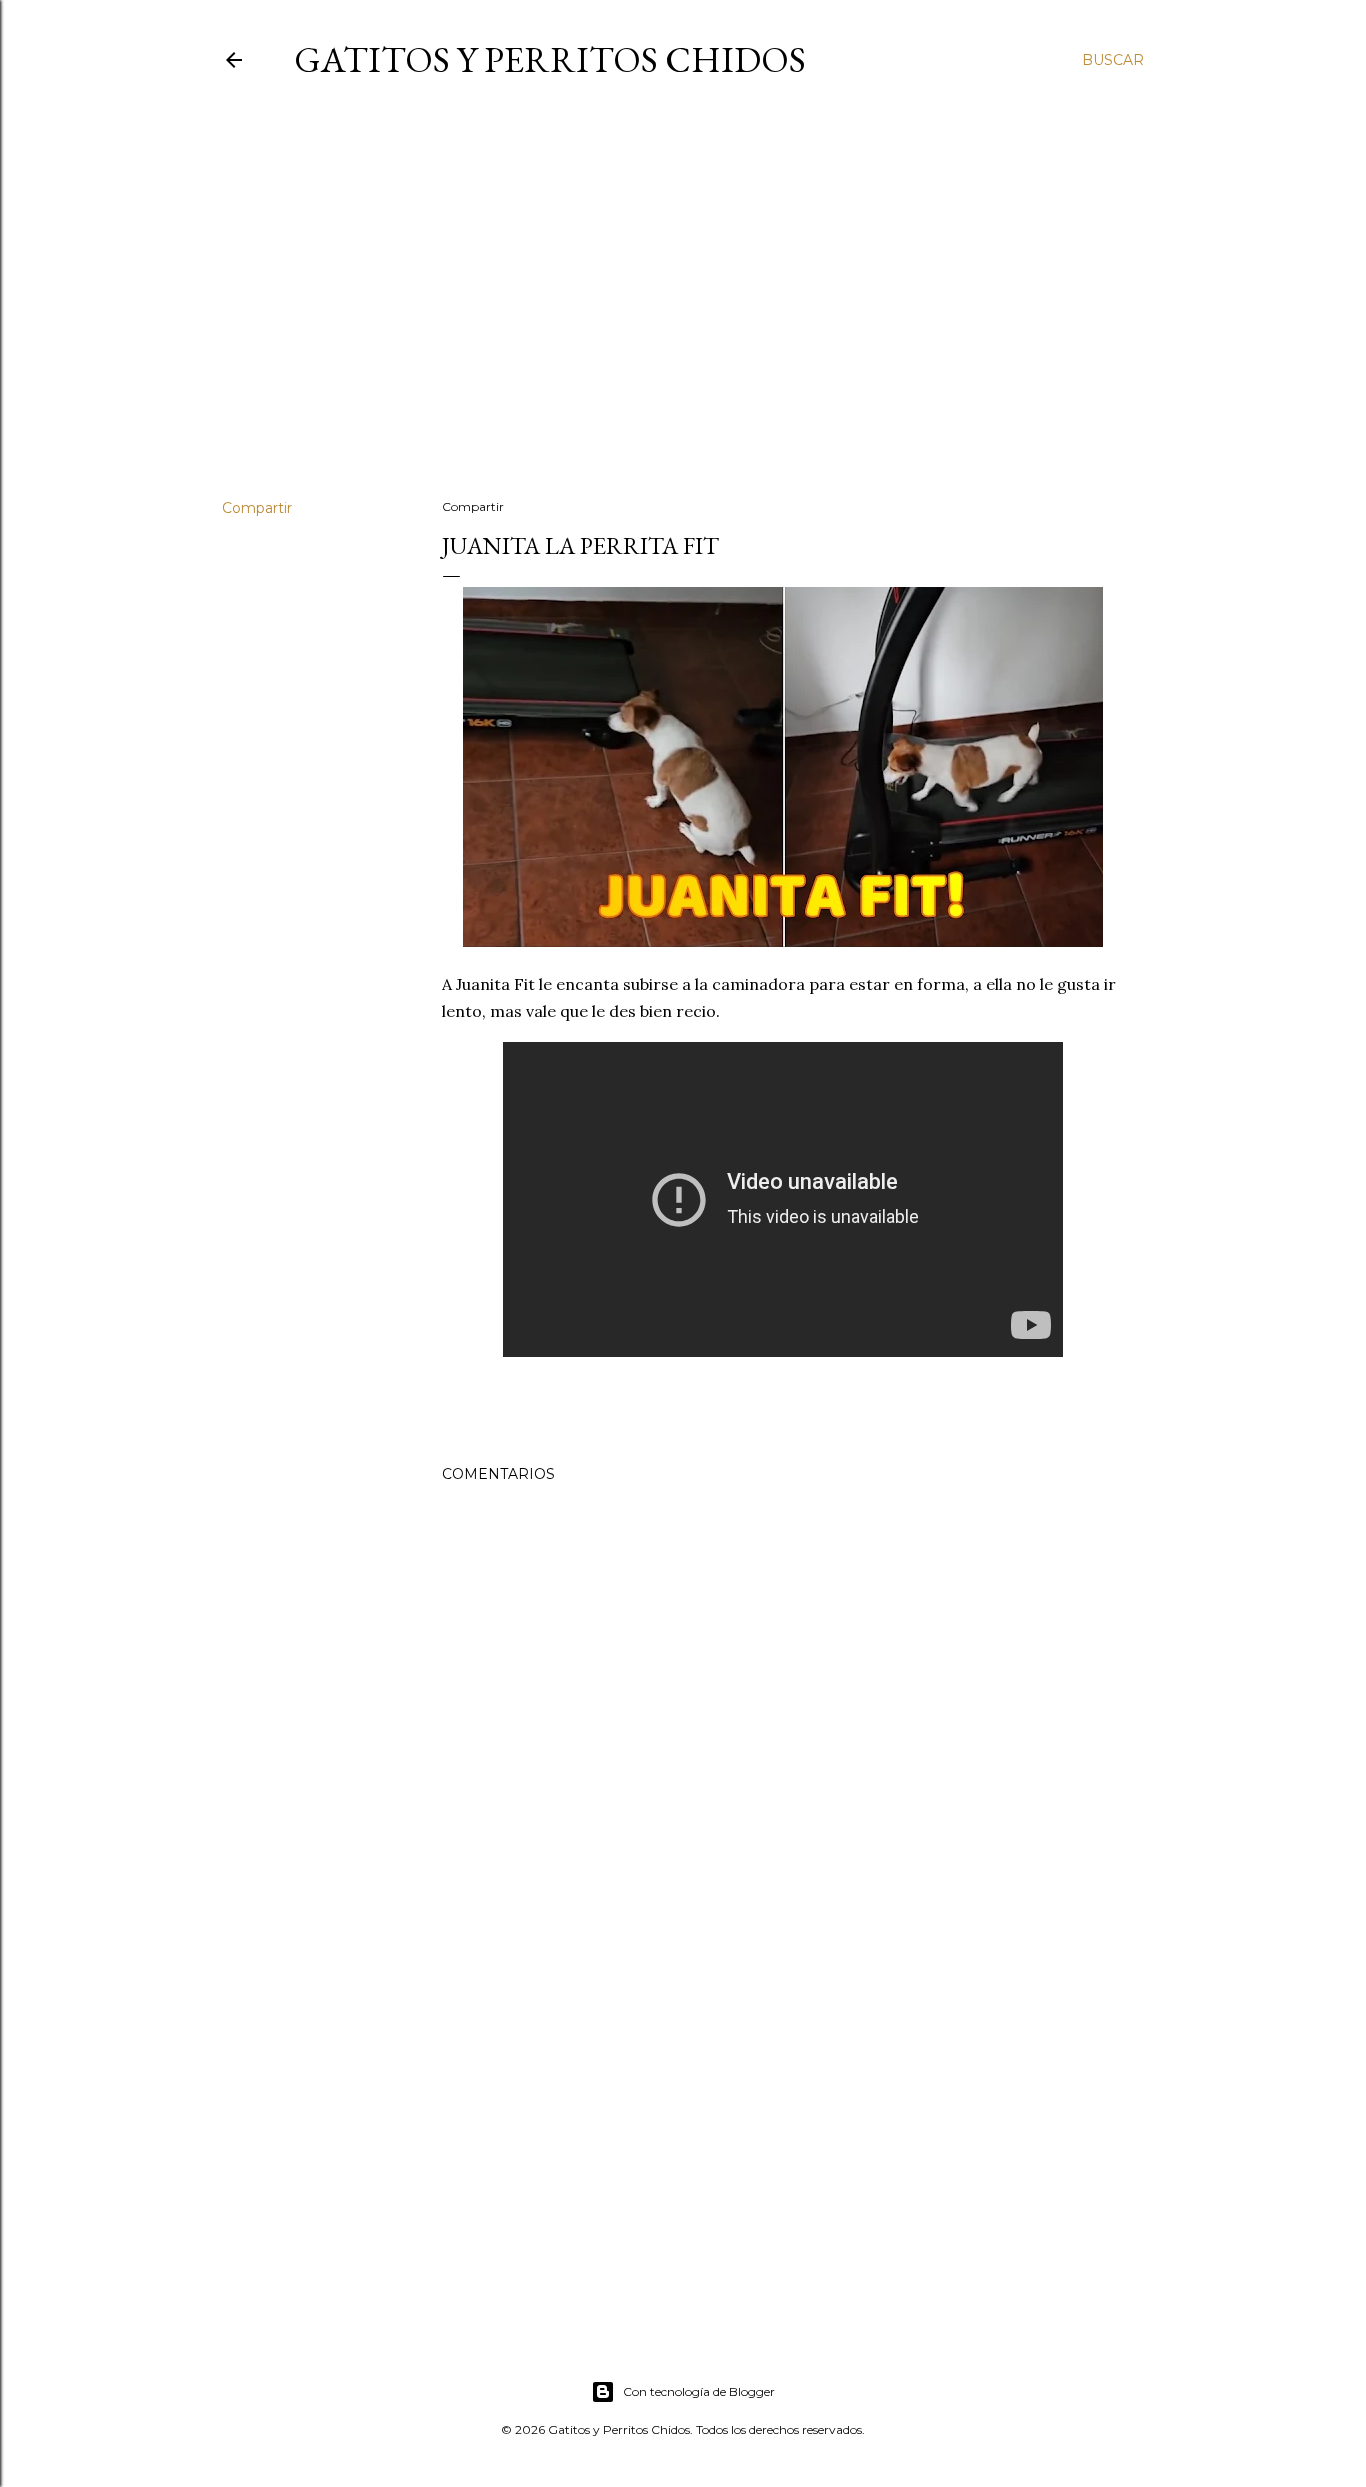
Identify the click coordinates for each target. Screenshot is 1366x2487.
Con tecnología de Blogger (699, 2391)
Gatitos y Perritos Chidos (550, 59)
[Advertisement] (683, 309)
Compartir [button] (257, 508)
